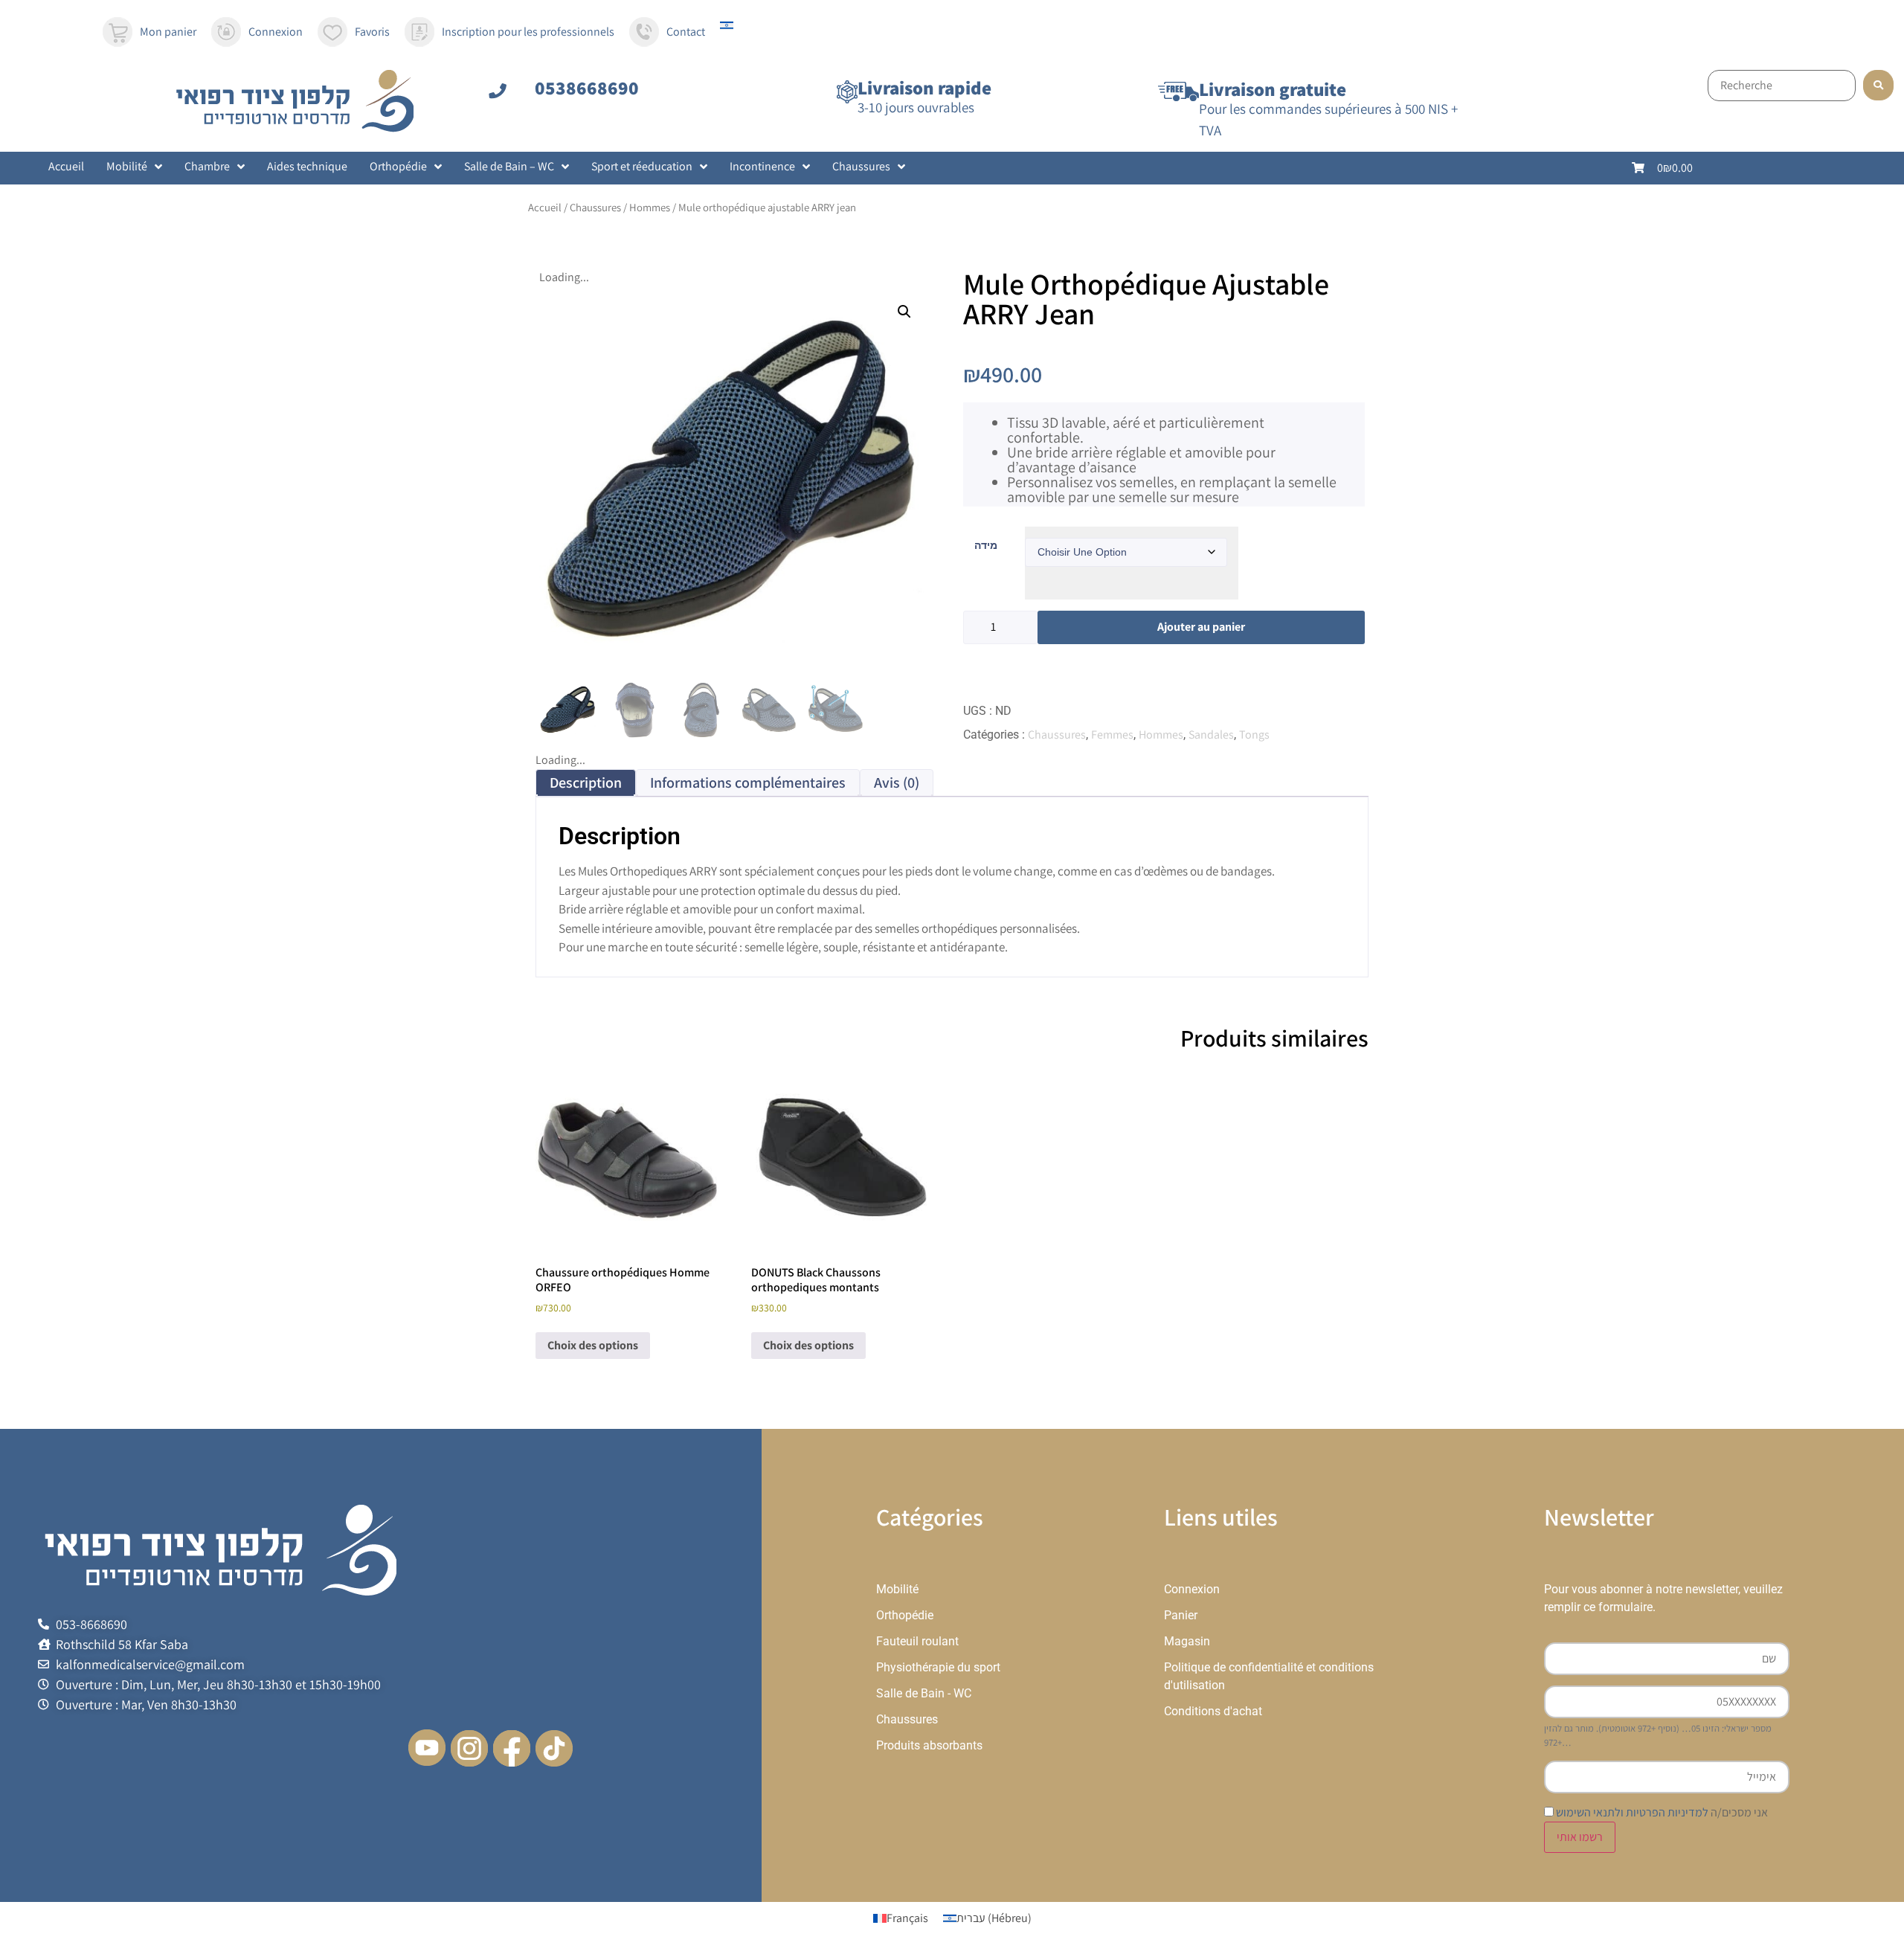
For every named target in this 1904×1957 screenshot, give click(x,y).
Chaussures (595, 207)
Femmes (1112, 735)
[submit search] (1878, 85)
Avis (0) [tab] (897, 783)
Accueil (545, 207)
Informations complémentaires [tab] (748, 783)
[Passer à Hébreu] (727, 26)
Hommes (650, 207)
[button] (904, 312)
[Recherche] (1782, 86)
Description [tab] (586, 783)
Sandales (1211, 735)
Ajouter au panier (1201, 627)
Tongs (1254, 735)
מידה (986, 545)
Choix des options (593, 1345)
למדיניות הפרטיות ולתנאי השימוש (1632, 1812)
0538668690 (587, 87)
